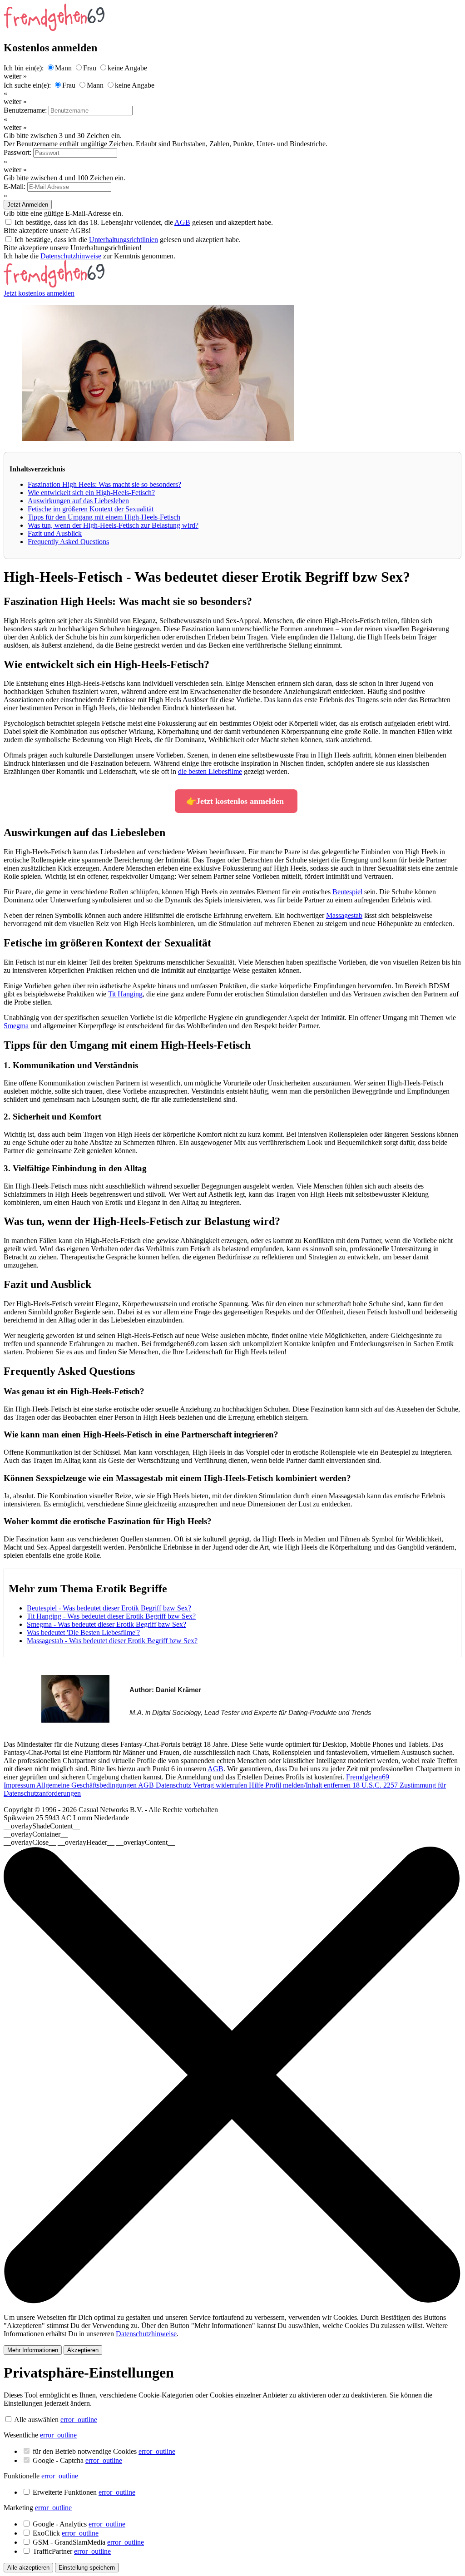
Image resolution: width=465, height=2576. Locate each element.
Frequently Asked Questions (68, 542)
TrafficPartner (72, 2551)
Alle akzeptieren (28, 2568)
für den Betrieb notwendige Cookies (104, 2451)
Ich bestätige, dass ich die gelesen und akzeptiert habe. (128, 240)
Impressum (20, 1785)
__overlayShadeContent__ (42, 1826)
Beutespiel (347, 892)
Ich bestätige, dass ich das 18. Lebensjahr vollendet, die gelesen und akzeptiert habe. (144, 222)
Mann (63, 68)
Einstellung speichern (87, 2568)
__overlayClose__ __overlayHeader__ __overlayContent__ (89, 1842)
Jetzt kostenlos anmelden (39, 293)
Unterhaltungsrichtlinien (124, 240)
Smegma (16, 1026)
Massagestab (344, 915)
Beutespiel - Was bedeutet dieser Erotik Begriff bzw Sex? (109, 1608)
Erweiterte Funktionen (84, 2492)
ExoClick (66, 2533)
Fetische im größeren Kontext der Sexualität (91, 509)
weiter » (15, 76)
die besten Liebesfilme (210, 771)
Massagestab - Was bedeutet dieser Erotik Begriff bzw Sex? (112, 1641)
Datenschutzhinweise (71, 256)
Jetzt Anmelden (28, 205)
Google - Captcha (77, 2460)
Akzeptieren (83, 2350)
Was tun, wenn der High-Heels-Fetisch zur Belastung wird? (113, 525)
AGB (182, 222)
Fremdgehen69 (368, 1777)
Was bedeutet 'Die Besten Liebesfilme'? (83, 1632)
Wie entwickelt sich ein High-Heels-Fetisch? (91, 493)
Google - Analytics (79, 2524)
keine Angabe (127, 68)
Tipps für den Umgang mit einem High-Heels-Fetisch (104, 517)
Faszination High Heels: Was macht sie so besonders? (104, 484)
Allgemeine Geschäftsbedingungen (87, 1785)
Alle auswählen (36, 2420)
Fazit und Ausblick (55, 533)
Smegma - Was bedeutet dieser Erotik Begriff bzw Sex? (106, 1624)
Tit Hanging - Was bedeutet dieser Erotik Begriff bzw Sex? (111, 1616)
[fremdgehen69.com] (54, 285)
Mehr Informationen (33, 2350)
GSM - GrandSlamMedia (88, 2542)
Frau (90, 68)
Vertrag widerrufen (221, 1785)
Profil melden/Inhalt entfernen (309, 1785)
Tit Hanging (125, 994)
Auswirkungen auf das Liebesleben (78, 501)
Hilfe (257, 1785)
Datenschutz (174, 1785)
